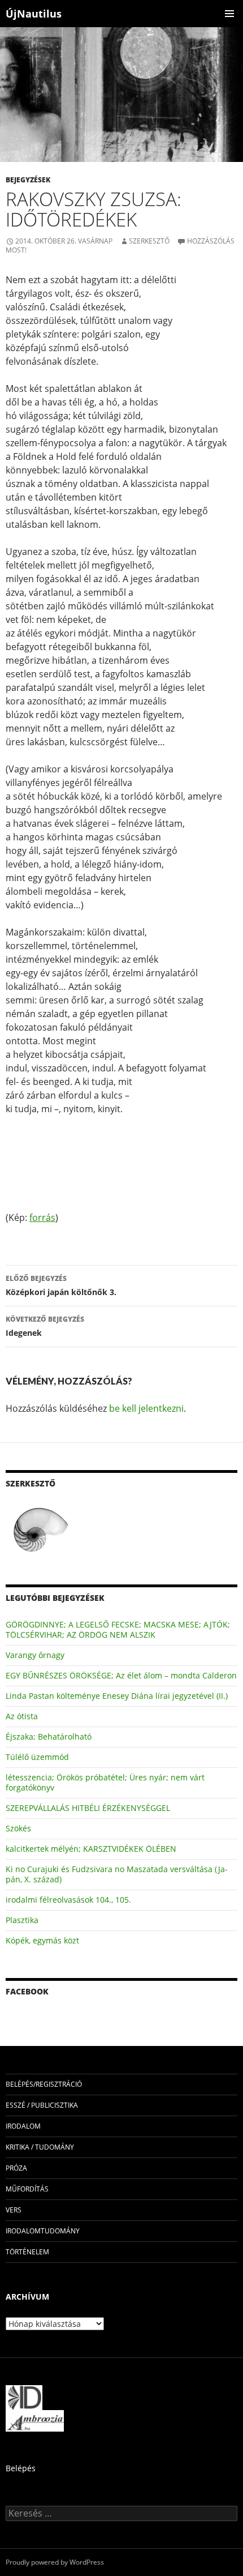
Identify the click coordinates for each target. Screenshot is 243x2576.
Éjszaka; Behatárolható (49, 1736)
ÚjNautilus (34, 14)
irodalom (23, 2126)
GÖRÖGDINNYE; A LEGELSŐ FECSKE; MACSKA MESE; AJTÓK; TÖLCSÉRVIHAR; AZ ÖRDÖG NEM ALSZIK (118, 1629)
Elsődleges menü (229, 14)
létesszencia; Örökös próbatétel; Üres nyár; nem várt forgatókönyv (105, 1782)
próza (16, 2168)
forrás (42, 1217)
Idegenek (45, 1326)
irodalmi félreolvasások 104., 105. (68, 1900)
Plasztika (22, 1920)
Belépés (21, 2468)
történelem (27, 2252)
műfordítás (27, 2189)
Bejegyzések (28, 180)
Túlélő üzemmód (37, 1757)
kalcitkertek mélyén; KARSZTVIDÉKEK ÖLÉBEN (91, 1849)
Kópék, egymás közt (42, 1940)
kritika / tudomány (40, 2147)
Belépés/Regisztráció (44, 2084)
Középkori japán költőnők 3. (61, 1285)
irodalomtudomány (43, 2231)
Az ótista (22, 1716)
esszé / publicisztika (42, 2105)
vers (14, 2210)
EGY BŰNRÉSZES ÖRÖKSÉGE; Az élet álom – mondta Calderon (121, 1675)
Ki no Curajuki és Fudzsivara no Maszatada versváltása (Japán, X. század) (117, 1874)
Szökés (18, 1828)
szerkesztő (149, 241)
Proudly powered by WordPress (55, 2562)
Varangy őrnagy (35, 1655)
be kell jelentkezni (146, 1408)
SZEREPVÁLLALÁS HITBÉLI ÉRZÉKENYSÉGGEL (88, 1808)
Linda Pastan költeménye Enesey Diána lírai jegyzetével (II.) (117, 1696)
